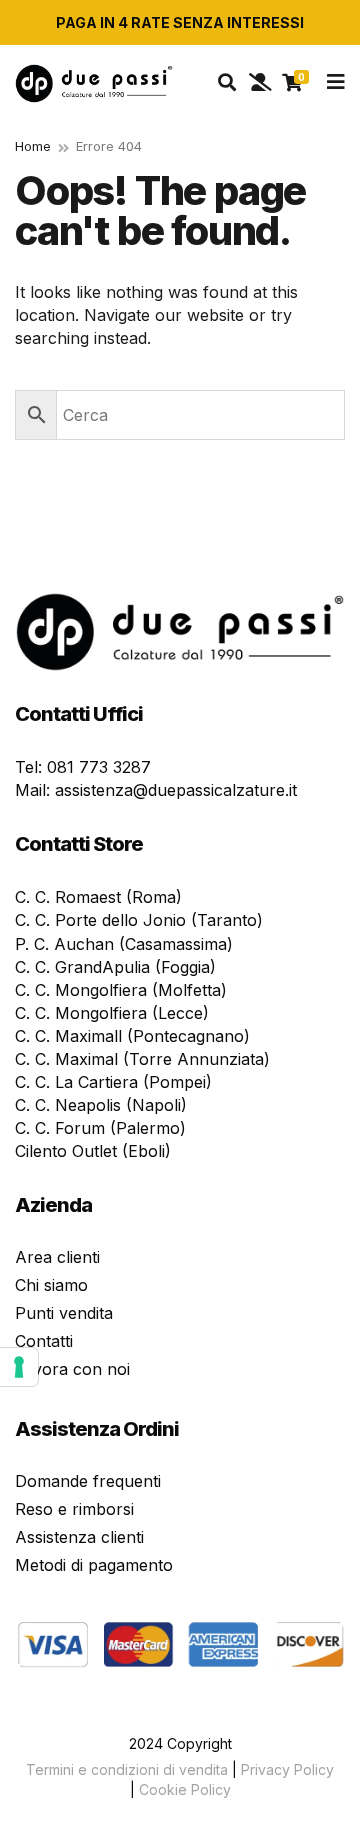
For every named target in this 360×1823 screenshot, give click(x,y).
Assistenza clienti (79, 1537)
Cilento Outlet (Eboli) (93, 1151)
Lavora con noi (72, 1369)
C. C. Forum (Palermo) (100, 1128)
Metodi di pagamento (94, 1565)
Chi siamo (51, 1285)
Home (33, 146)
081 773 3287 (99, 767)
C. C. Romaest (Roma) (98, 897)
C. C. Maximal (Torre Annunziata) (142, 1059)
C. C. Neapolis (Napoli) (101, 1105)
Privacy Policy (287, 1769)
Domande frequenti (88, 1481)
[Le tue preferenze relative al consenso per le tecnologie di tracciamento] (19, 1367)
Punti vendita (64, 1313)
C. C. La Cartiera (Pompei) (113, 1082)
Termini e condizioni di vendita (127, 1769)
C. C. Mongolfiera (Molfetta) (121, 990)
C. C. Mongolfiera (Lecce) (112, 1013)
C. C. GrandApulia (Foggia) (115, 967)
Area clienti (57, 1257)
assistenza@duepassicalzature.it (176, 790)
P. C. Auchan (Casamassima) (124, 944)
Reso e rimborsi (74, 1509)
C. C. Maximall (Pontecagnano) (132, 1036)
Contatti (44, 1341)
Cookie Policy (185, 1789)
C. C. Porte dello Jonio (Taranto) (139, 920)
